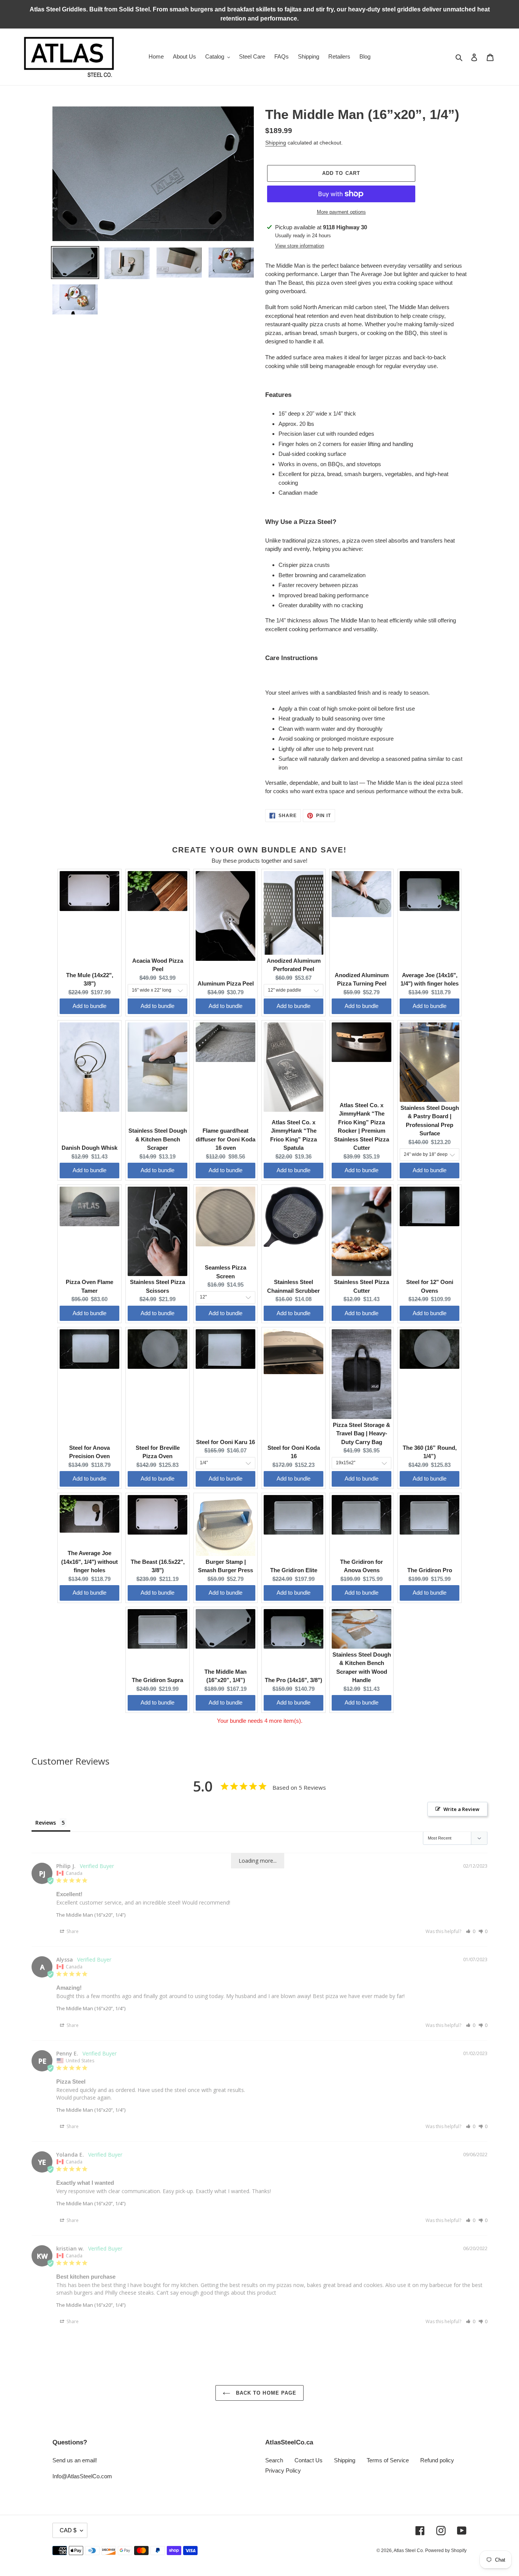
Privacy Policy (283, 2470)
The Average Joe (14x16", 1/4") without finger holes (89, 1562)
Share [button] (72, 1931)
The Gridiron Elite (294, 1570)
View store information (300, 246)
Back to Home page (265, 2393)
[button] (471, 1931)
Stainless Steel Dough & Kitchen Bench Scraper (158, 1139)
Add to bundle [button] (89, 1006)
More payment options (341, 212)
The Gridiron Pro (430, 1570)
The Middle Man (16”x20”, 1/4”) (91, 1915)
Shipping (276, 143)
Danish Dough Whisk (89, 1148)
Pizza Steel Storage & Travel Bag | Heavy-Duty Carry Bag (362, 1433)
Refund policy (437, 2460)
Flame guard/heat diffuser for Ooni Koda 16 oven (225, 1139)
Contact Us (309, 2460)
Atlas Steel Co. (409, 2551)
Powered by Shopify (446, 2551)
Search (274, 2460)
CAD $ (68, 2530)
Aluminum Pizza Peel (226, 983)
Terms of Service (388, 2460)
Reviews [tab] (46, 1823)
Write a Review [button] (461, 1809)
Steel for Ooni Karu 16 (225, 1442)
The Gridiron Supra (157, 1680)
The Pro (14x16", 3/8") (294, 1680)
